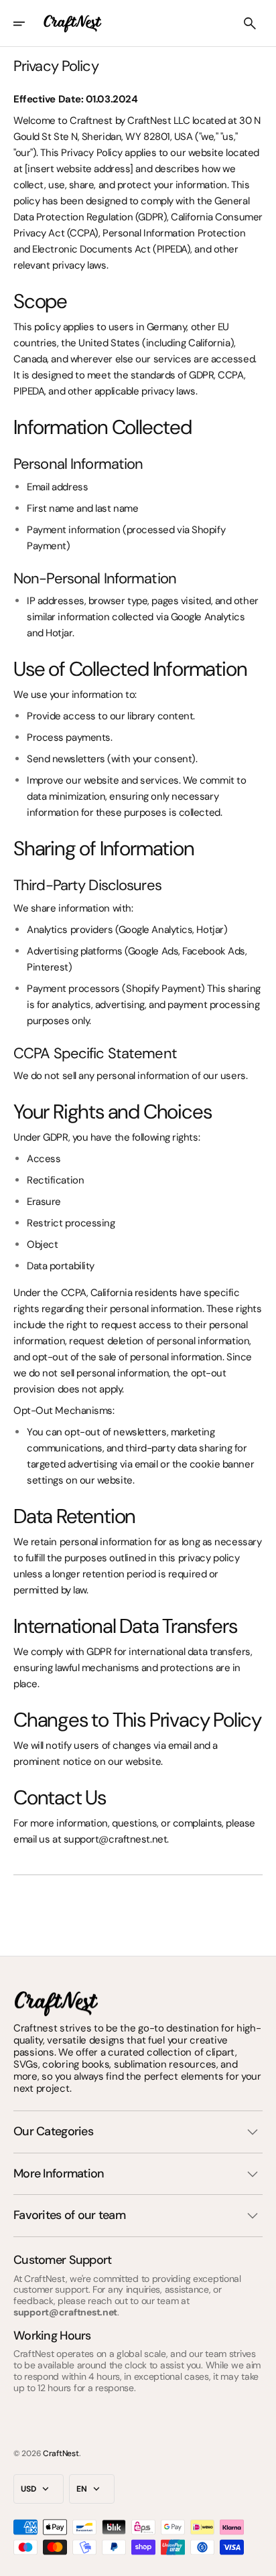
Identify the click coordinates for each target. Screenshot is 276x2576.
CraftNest (61, 2453)
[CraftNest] (73, 23)
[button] (28, 23)
